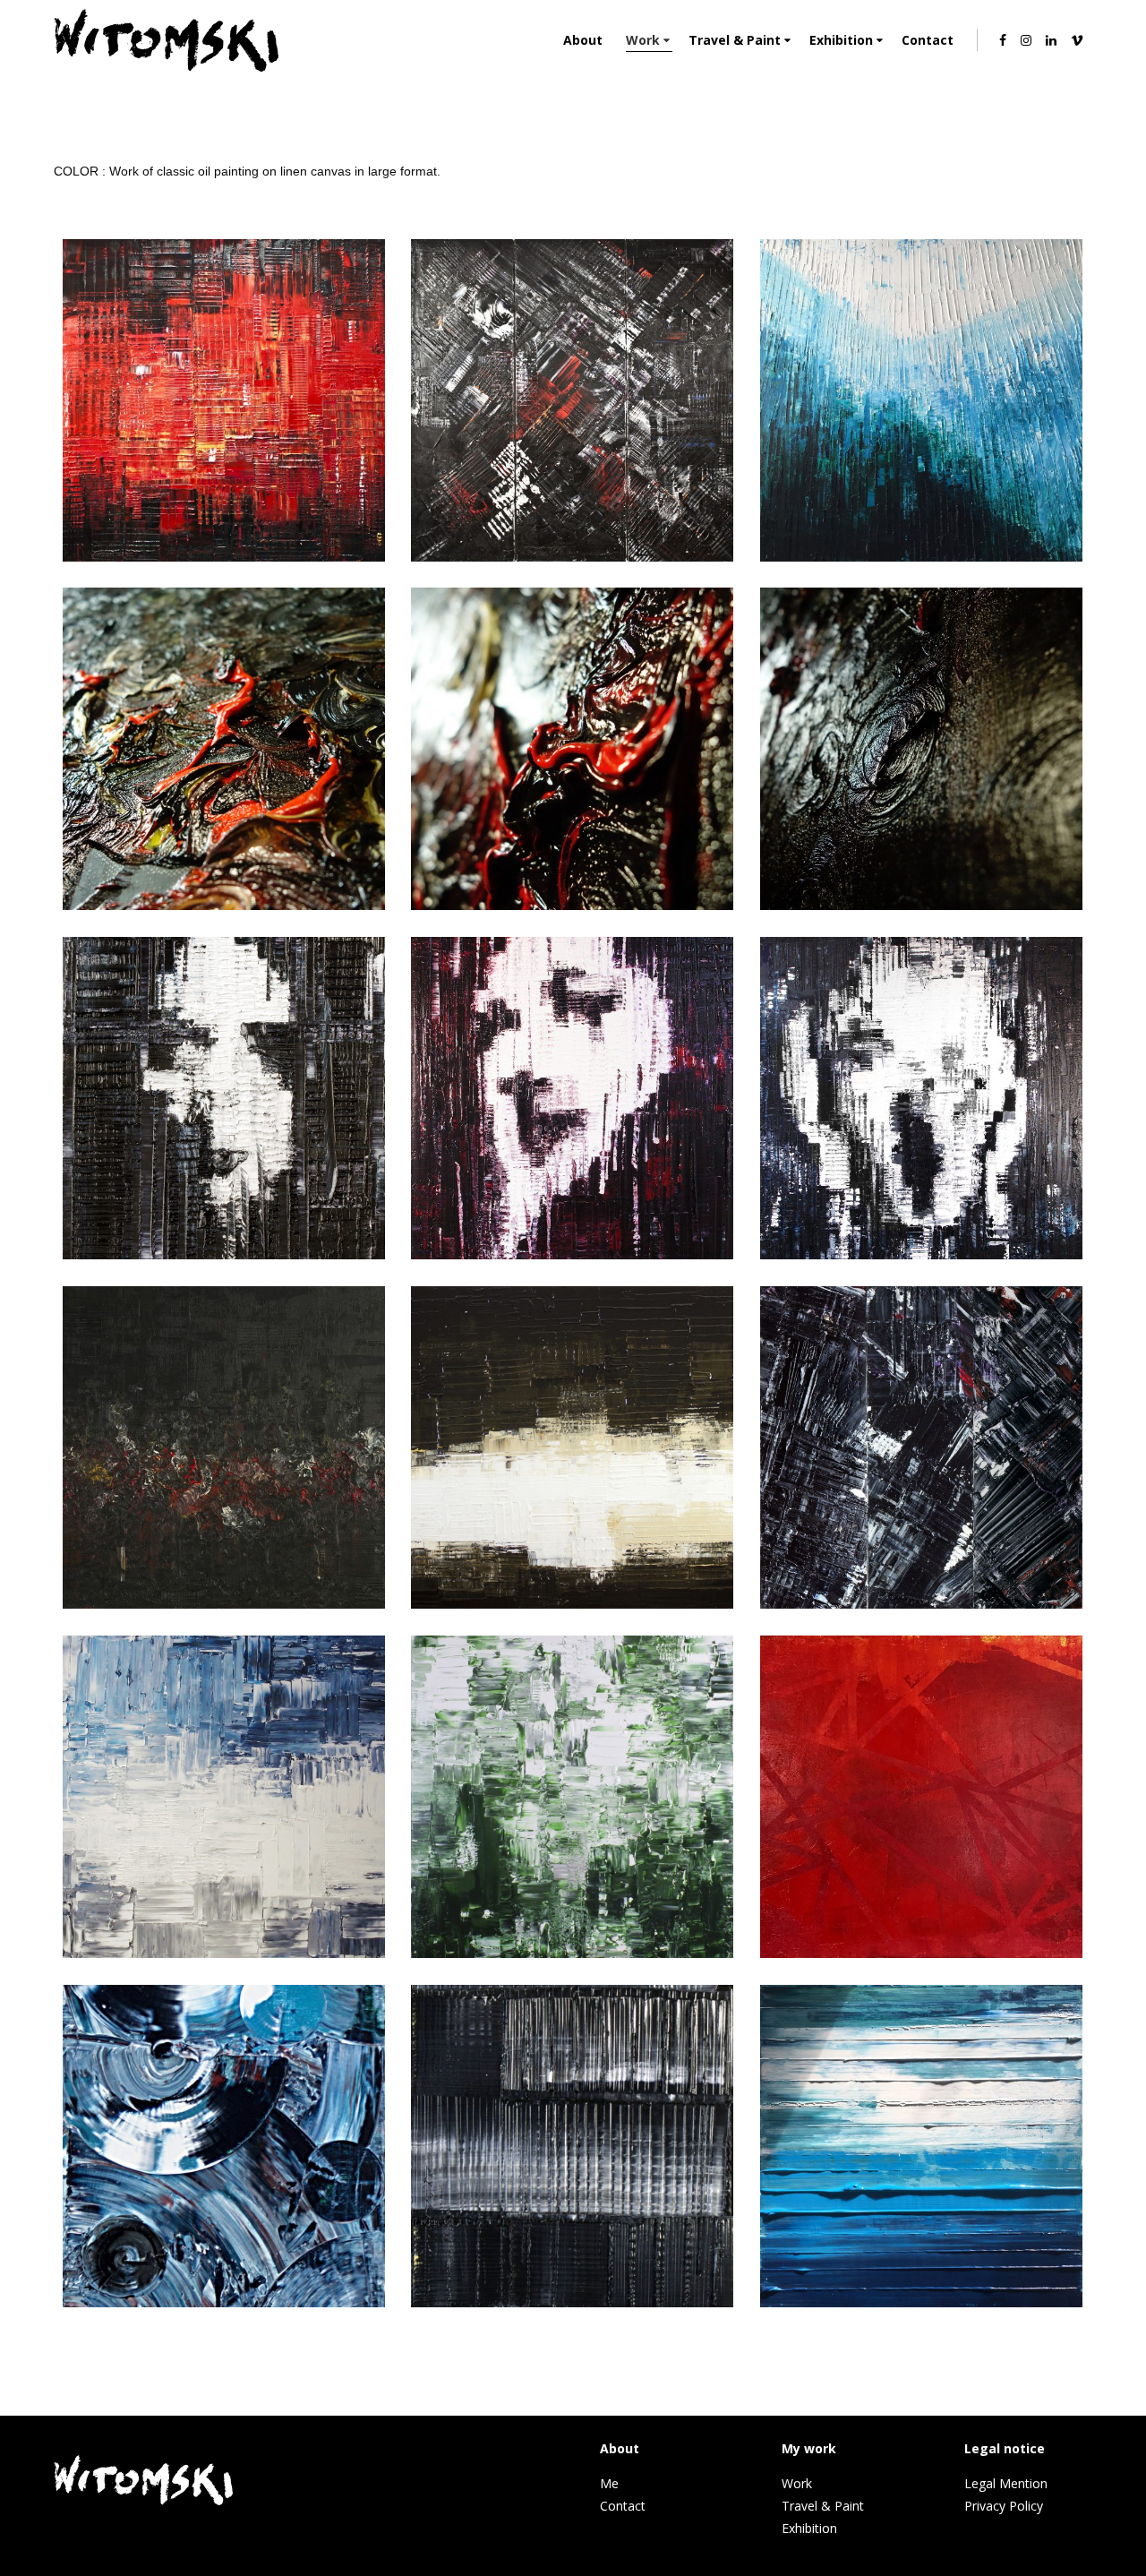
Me (609, 2483)
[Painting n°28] (224, 1255)
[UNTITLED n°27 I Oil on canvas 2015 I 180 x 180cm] (572, 557)
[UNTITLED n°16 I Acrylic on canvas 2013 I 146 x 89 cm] (572, 1953)
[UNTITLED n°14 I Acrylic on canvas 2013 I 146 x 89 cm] (572, 1604)
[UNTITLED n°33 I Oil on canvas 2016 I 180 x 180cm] (921, 557)
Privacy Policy (1004, 2506)
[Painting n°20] (572, 2303)
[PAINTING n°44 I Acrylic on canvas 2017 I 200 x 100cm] (921, 1953)
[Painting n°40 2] (921, 2303)
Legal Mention (1006, 2483)
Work (797, 2483)
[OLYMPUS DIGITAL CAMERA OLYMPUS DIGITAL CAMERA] (572, 1255)
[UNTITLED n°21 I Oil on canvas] (224, 906)
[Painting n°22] (921, 1604)
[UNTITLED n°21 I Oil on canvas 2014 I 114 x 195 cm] (224, 1604)
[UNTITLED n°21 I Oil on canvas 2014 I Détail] (572, 906)
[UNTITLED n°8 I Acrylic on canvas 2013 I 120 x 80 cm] (224, 1953)
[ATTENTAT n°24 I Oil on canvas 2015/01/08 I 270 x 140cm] (224, 557)
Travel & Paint (823, 2506)
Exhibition (809, 2528)
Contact (623, 2506)
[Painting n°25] (224, 2303)
